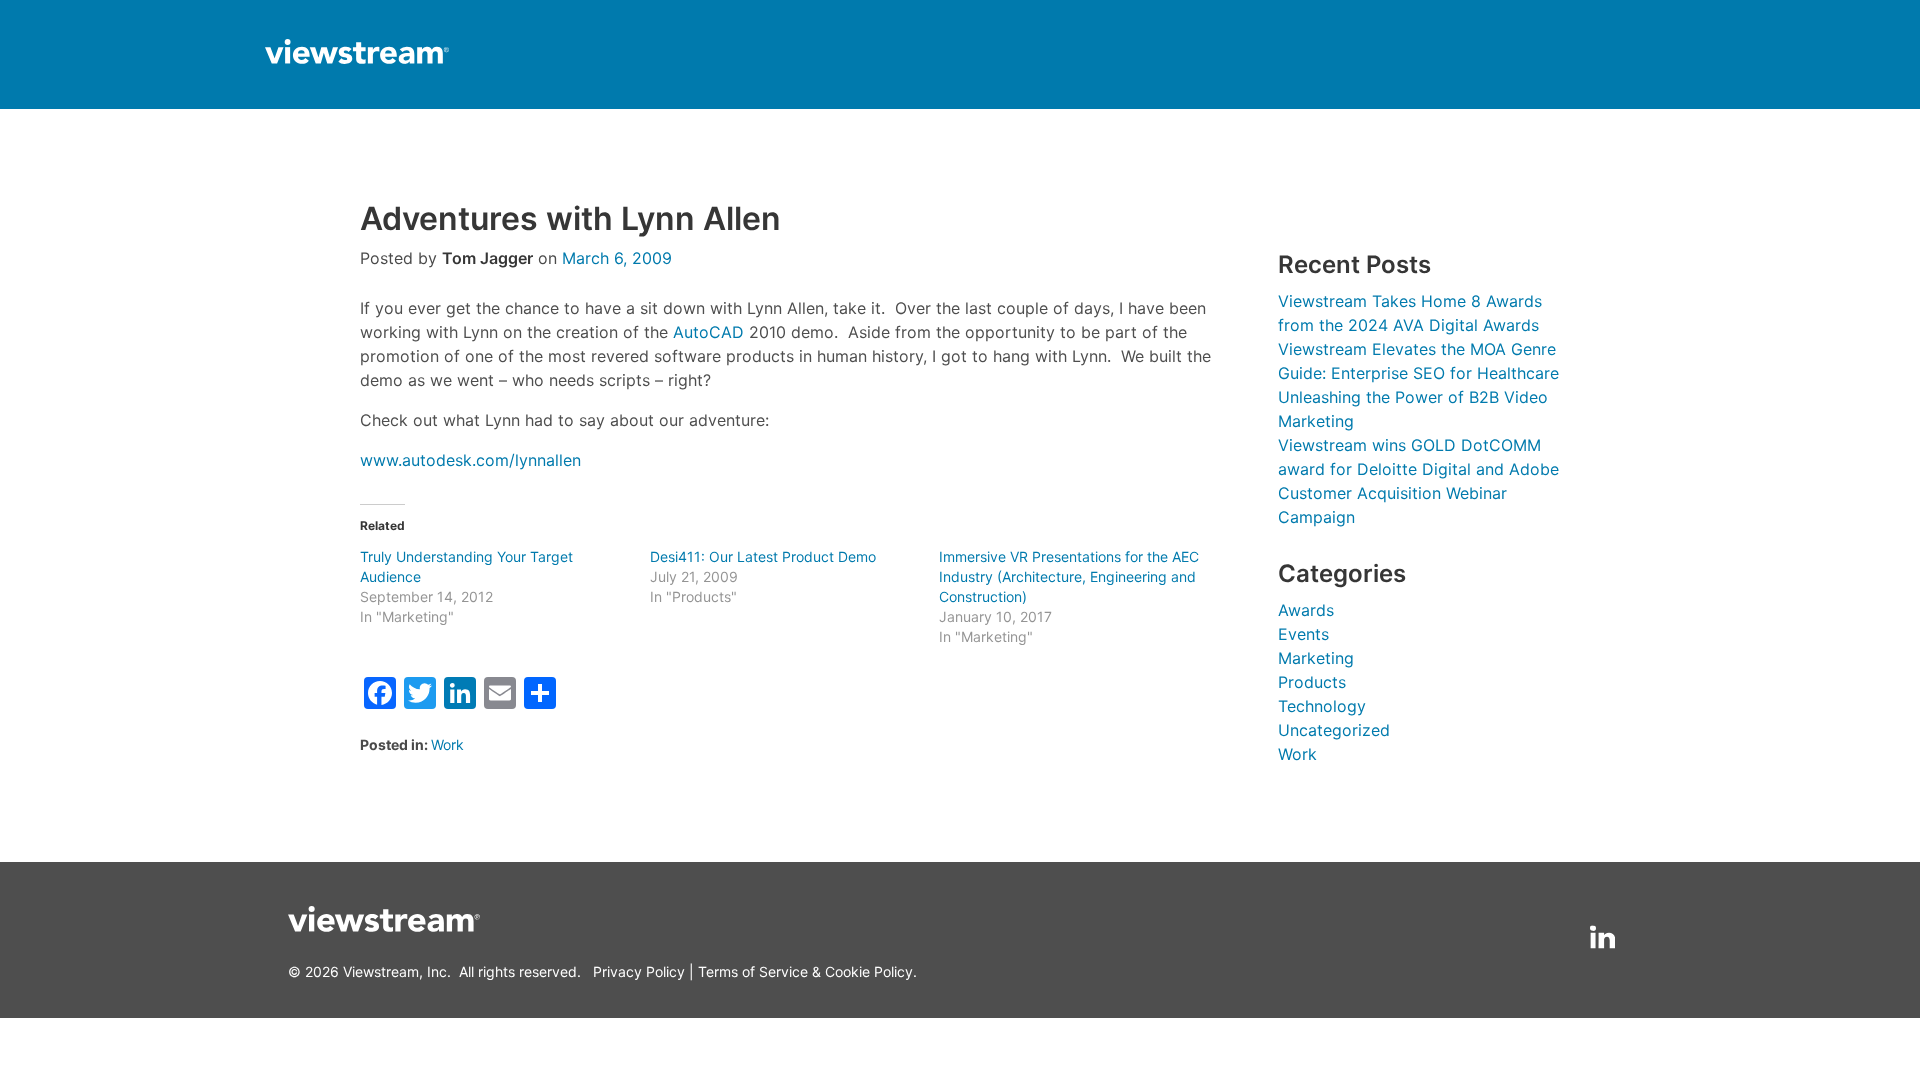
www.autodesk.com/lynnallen (470, 460)
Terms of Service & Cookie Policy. (807, 971)
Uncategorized (1334, 730)
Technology (1322, 706)
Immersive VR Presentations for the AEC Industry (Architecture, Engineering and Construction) (1069, 576)
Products (1312, 682)
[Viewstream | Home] (357, 54)
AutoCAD (708, 332)
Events (1303, 634)
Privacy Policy (639, 971)
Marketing (1316, 658)
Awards (1306, 610)
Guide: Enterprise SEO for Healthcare (1418, 373)
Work (447, 744)
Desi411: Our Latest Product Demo (763, 556)
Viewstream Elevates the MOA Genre (1417, 349)
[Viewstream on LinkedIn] (1602, 937)
